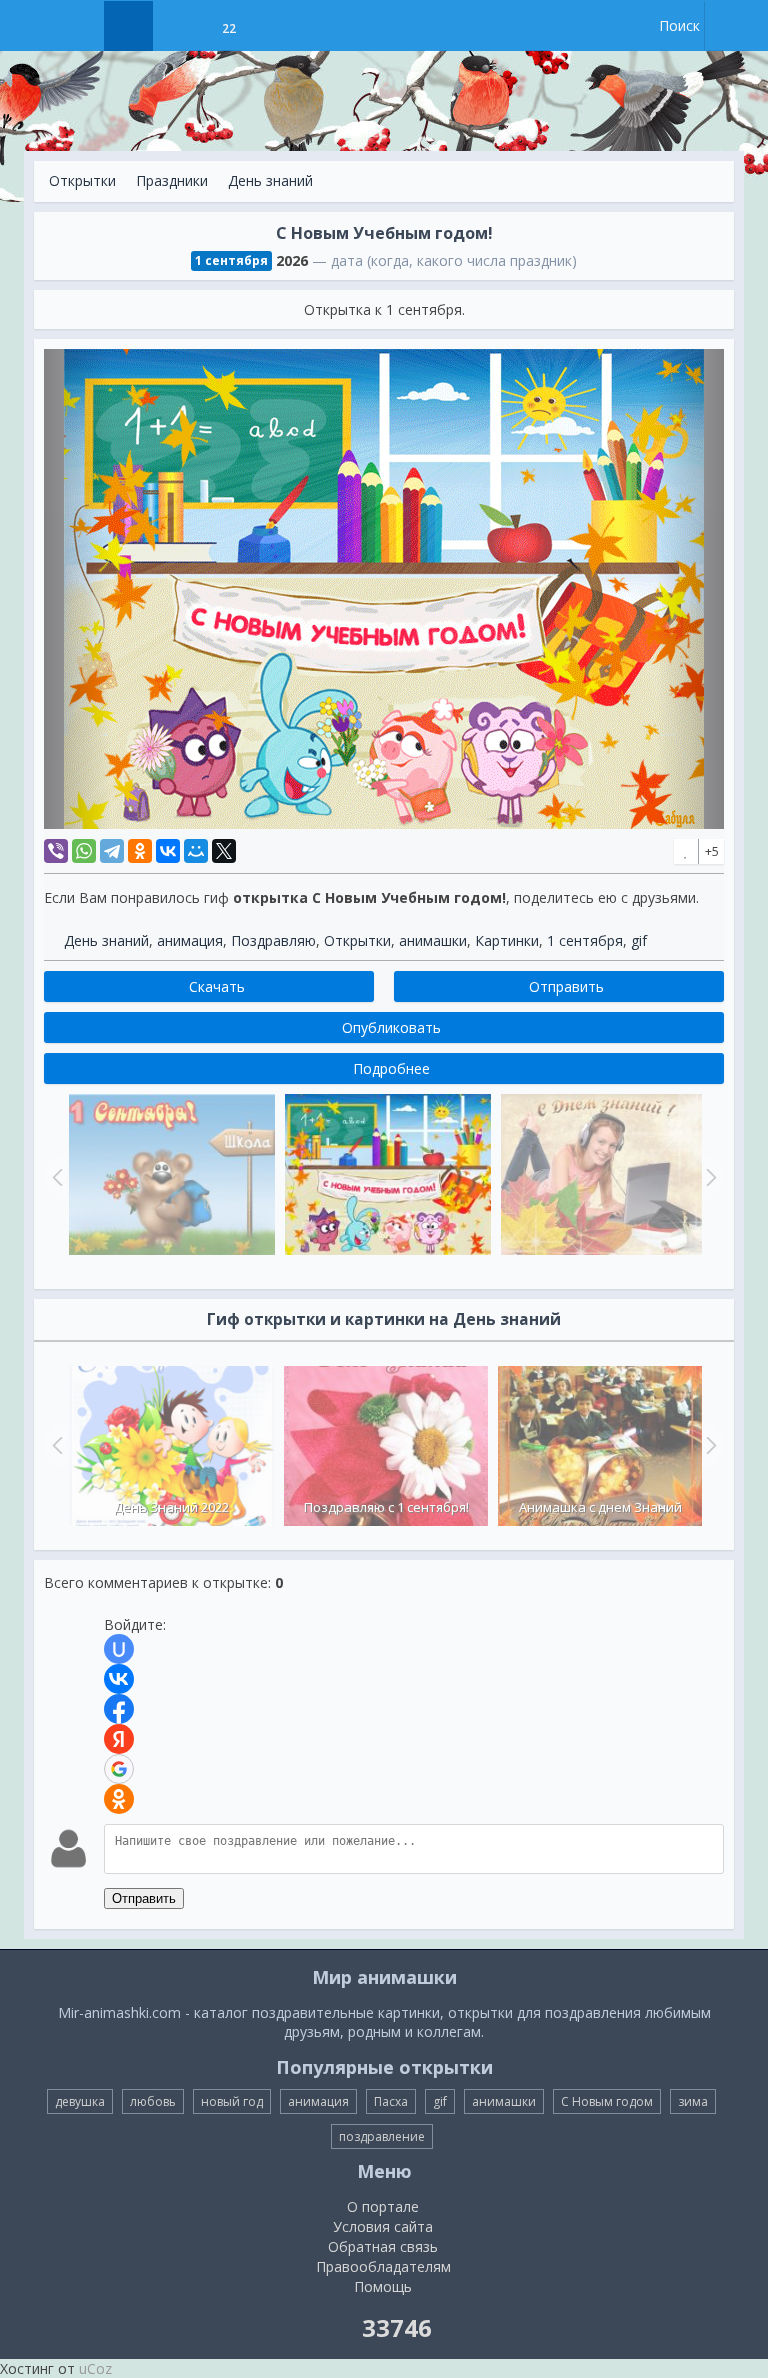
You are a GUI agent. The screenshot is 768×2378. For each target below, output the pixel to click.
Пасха (391, 2101)
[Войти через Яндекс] (119, 1739)
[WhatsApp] (84, 851)
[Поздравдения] (278, 26)
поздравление (382, 2136)
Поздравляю (273, 940)
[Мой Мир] (196, 851)
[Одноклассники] (140, 851)
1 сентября (585, 940)
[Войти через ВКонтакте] (119, 1679)
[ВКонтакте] (168, 851)
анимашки (433, 940)
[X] (224, 851)
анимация (190, 940)
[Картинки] (178, 26)
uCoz (95, 2368)
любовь (153, 2101)
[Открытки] (128, 26)
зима (693, 2101)
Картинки (507, 940)
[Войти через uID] (119, 1649)
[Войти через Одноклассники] (119, 1799)
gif (639, 940)
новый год (232, 2101)
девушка (80, 2101)
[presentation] (55, 1445)
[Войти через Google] (119, 1769)
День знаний (270, 180)
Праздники (172, 180)
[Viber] (56, 851)
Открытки (82, 180)
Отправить (144, 1898)
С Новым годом (607, 2101)
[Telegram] (112, 851)
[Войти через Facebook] (119, 1709)
